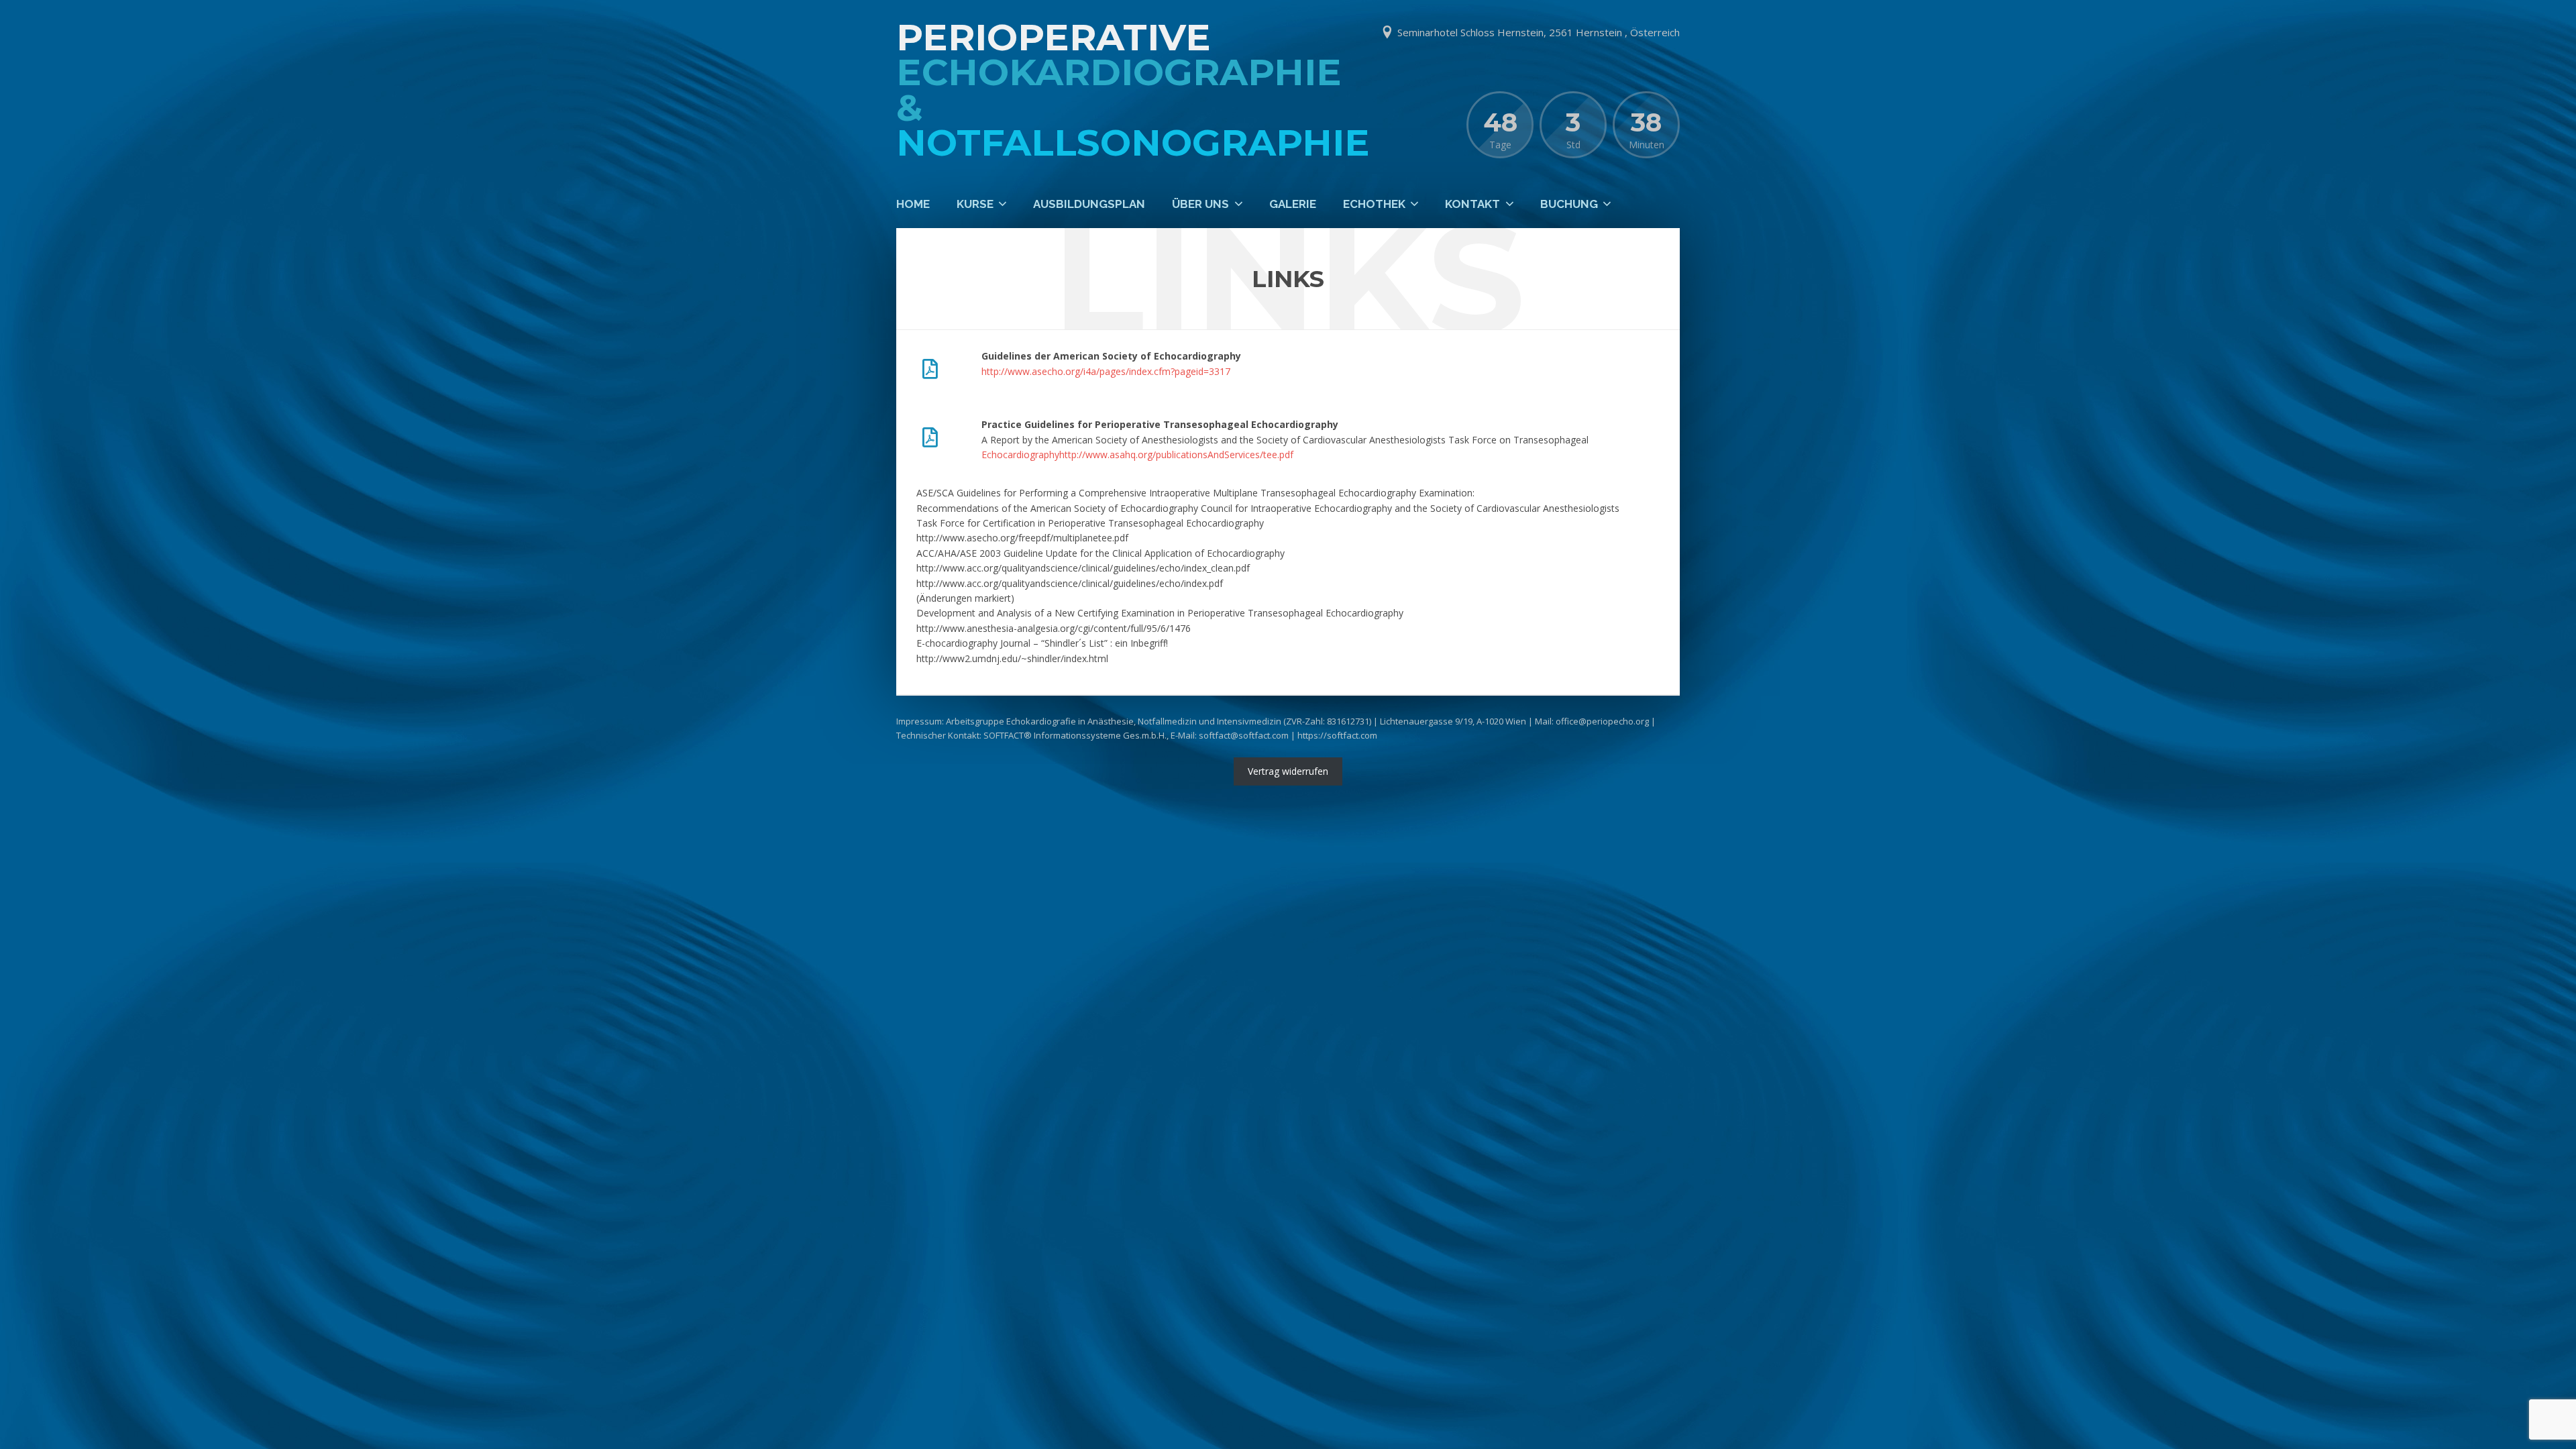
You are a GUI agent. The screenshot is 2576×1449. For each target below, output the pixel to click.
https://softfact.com (1337, 735)
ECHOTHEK (1374, 204)
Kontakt (1472, 204)
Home (913, 204)
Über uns (1200, 204)
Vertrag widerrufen (1288, 771)
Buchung (1569, 204)
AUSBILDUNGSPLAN (1089, 204)
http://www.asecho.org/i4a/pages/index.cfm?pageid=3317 (1106, 371)
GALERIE (1293, 204)
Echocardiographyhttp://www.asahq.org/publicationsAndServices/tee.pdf (1137, 454)
